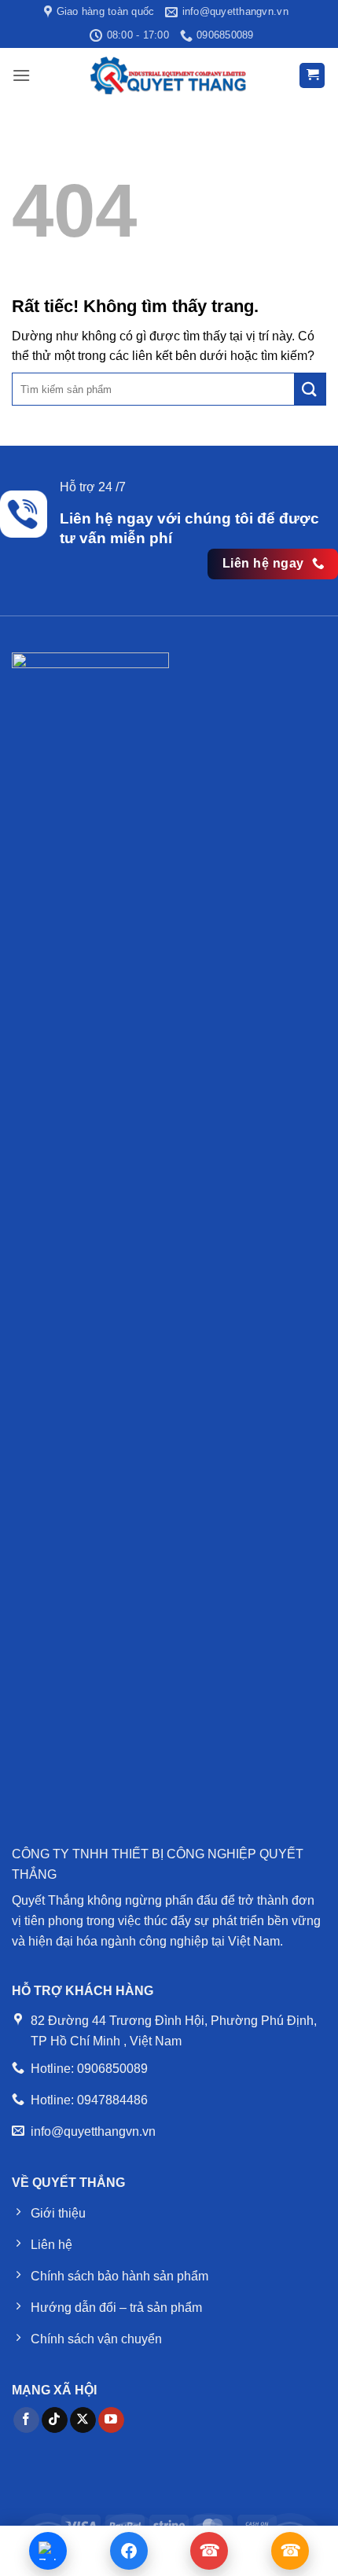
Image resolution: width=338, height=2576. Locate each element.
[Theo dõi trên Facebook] (26, 2420)
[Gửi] (310, 389)
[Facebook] (129, 2551)
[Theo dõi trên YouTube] (111, 2420)
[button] (21, 75)
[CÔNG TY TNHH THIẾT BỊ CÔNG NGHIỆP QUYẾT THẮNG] (169, 75)
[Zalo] (48, 2551)
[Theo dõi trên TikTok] (55, 2420)
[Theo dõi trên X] (83, 2420)
